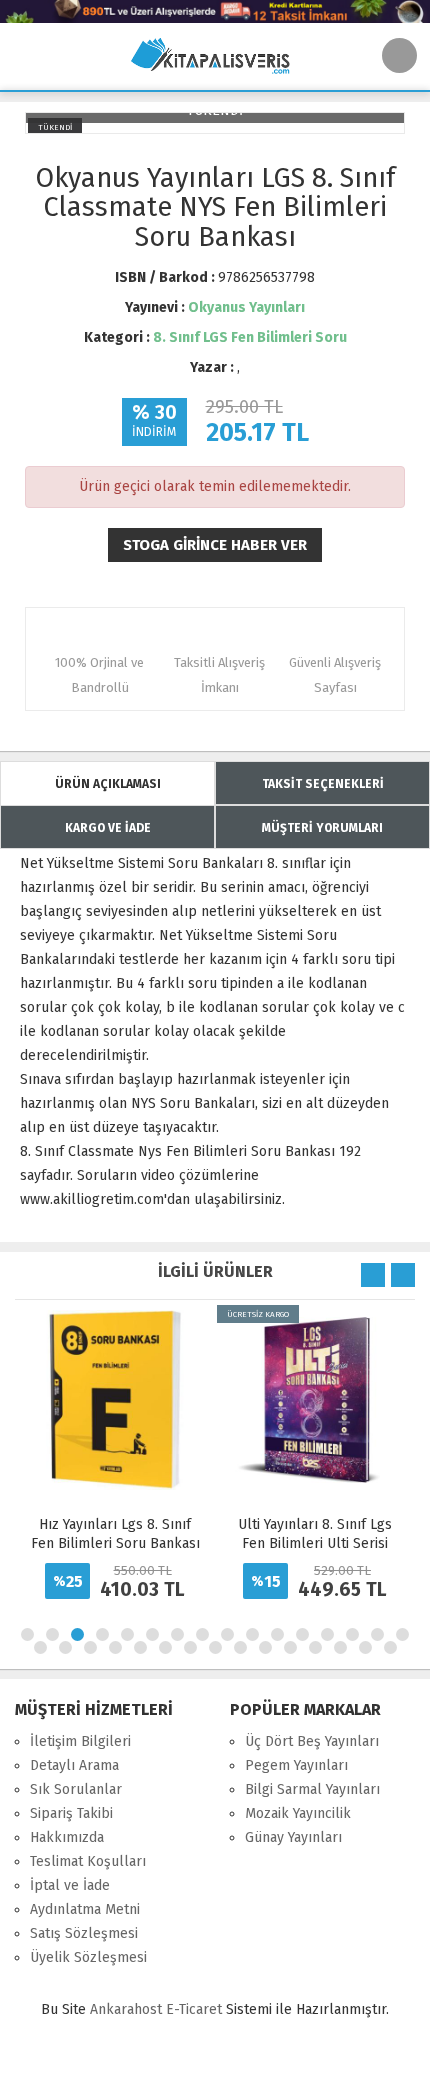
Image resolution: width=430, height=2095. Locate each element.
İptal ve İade (70, 1885)
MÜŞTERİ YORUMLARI (322, 828)
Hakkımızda (67, 1837)
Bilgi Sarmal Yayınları (312, 1789)
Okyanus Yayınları (246, 307)
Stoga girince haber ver (215, 545)
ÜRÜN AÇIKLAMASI (108, 784)
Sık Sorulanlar (76, 1789)
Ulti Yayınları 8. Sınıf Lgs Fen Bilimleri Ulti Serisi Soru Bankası (315, 1543)
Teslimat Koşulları (88, 1861)
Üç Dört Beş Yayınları (312, 1741)
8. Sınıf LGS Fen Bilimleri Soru (250, 337)
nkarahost (128, 2009)
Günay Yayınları (293, 1837)
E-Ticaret (194, 2009)
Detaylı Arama (74, 1765)
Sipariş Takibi (71, 1813)
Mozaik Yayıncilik (298, 1813)
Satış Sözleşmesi (84, 1933)
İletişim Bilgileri (80, 1741)
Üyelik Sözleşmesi (88, 1957)
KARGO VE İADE (108, 828)
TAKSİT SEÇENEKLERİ (323, 784)
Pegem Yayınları (296, 1765)
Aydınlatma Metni (85, 1909)
